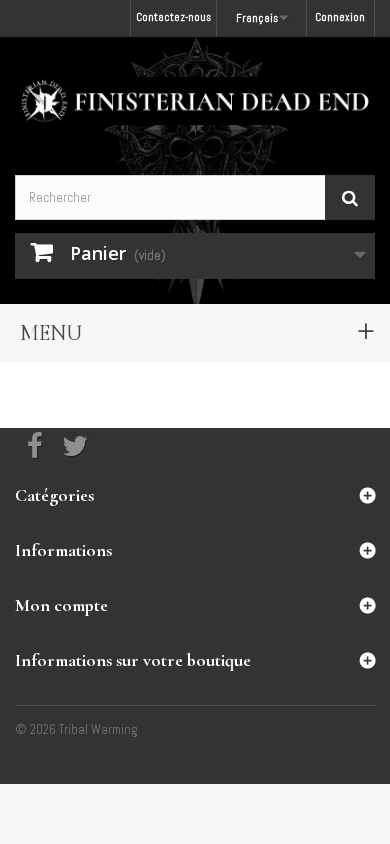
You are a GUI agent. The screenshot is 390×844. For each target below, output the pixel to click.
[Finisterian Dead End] (195, 101)
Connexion (340, 17)
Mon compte (61, 605)
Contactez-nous (173, 17)
